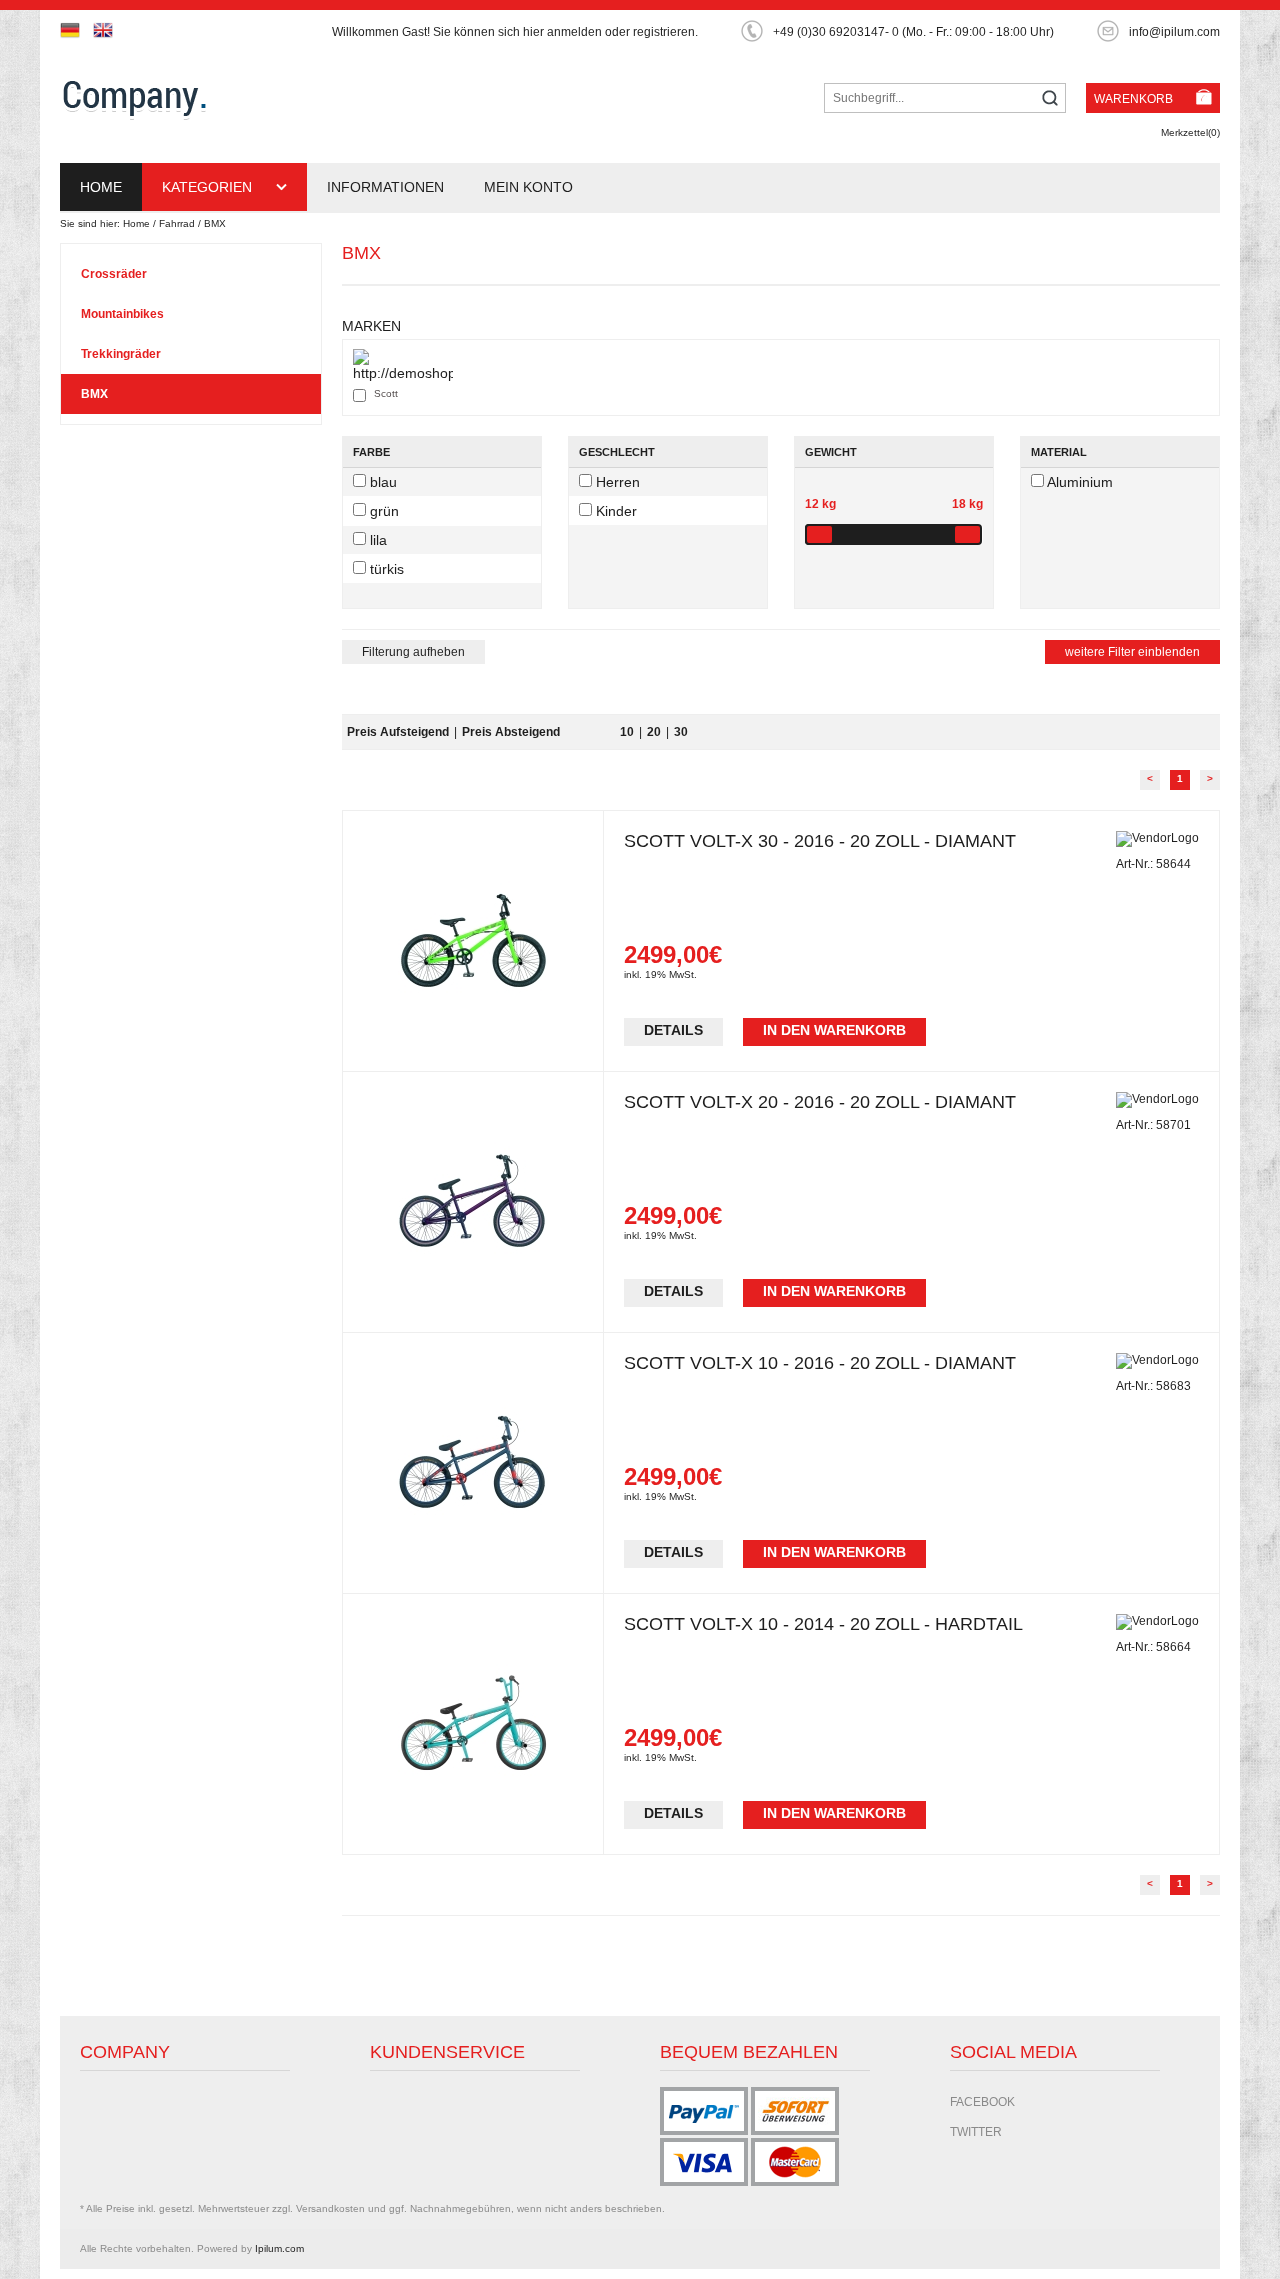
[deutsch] (75, 30)
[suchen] (1050, 99)
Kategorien (209, 187)
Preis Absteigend (511, 732)
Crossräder (114, 274)
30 (681, 732)
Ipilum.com (279, 2248)
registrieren (664, 32)
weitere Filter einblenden (1132, 652)
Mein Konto (528, 187)
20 (654, 732)
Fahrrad (177, 223)
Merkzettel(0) (1190, 132)
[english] (108, 30)
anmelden (574, 32)
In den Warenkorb (834, 1030)
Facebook (982, 2102)
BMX (215, 223)
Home (101, 187)
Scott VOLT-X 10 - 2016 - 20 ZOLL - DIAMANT (820, 1363)
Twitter (976, 2132)
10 (627, 732)
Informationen (385, 187)
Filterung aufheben (413, 652)
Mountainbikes (122, 314)
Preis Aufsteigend (398, 732)
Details (673, 1030)
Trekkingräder (121, 354)
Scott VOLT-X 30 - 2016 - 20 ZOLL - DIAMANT (820, 841)
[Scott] (403, 365)
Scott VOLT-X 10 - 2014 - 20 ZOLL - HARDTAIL (823, 1624)
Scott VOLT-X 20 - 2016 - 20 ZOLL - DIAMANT (820, 1102)
